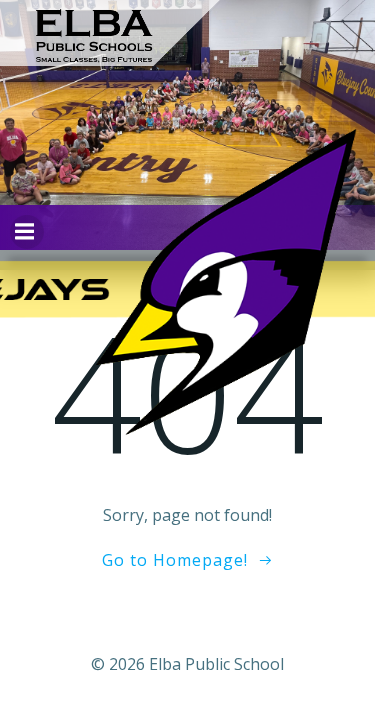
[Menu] (27, 232)
